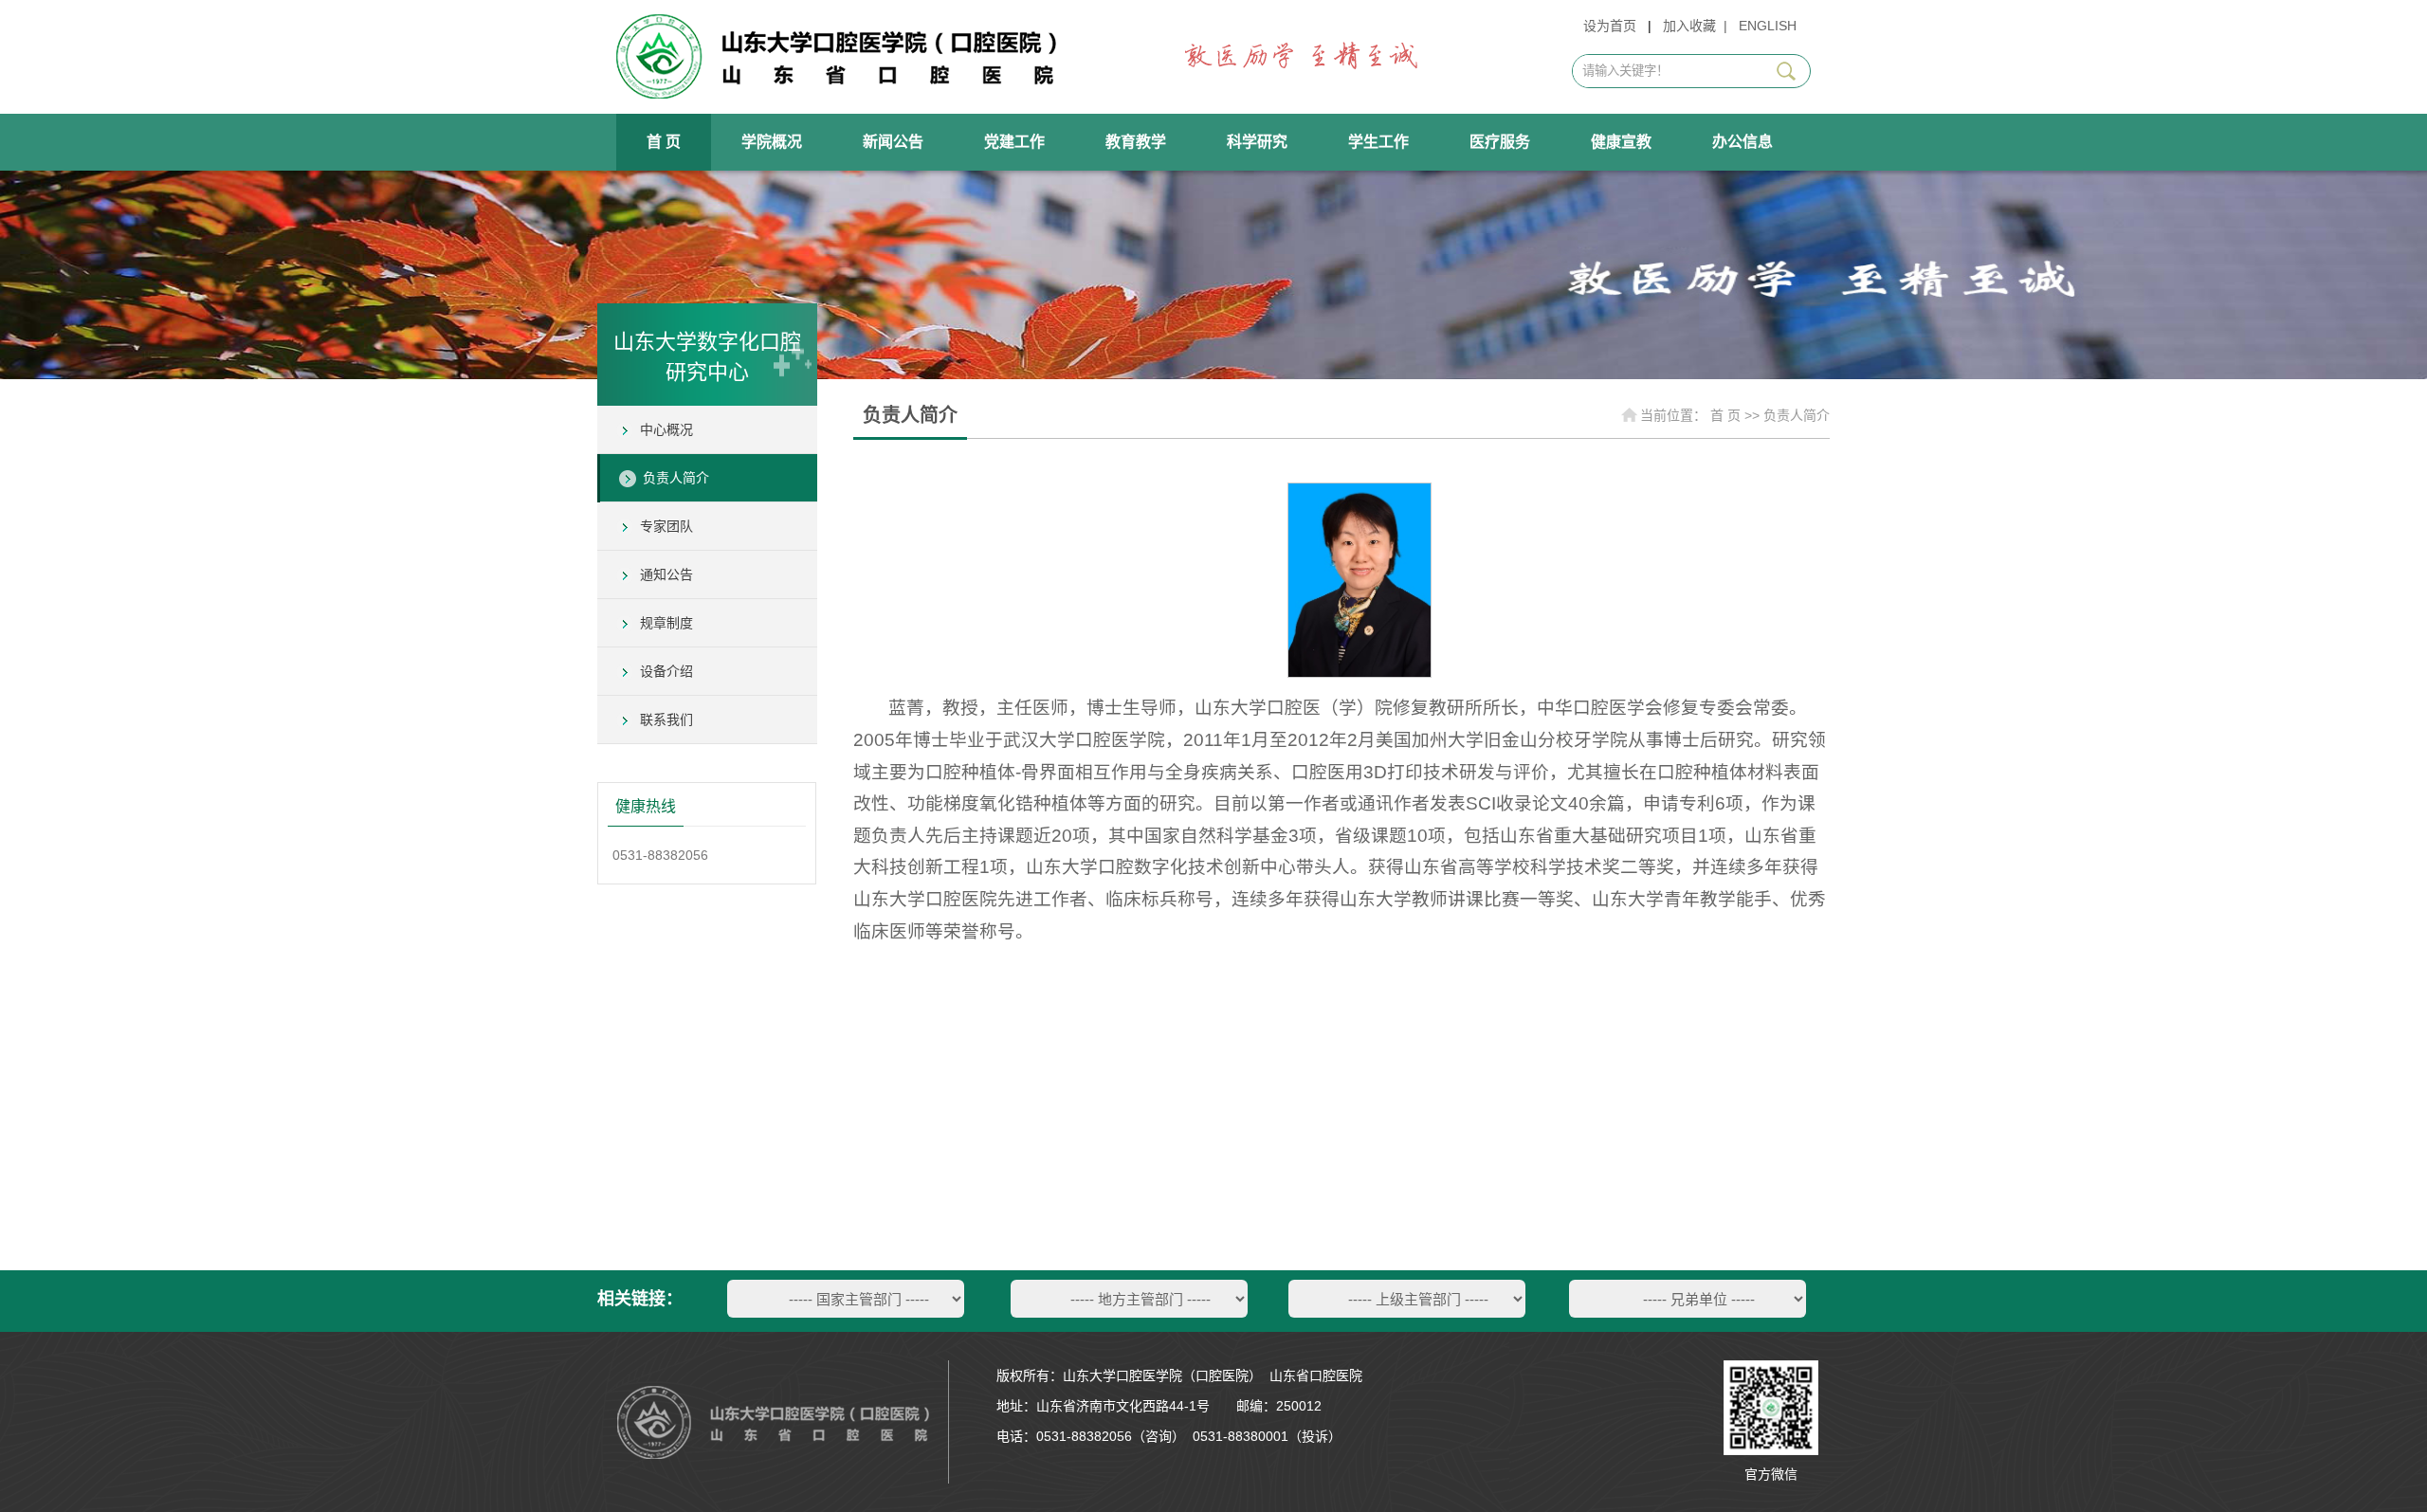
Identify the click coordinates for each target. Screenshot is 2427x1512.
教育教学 (1136, 142)
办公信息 (1743, 142)
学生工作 (1378, 142)
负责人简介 (676, 478)
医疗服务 (1500, 142)
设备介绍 (666, 671)
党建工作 (1014, 142)
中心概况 (666, 429)
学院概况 (772, 142)
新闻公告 (893, 142)
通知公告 (666, 574)
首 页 (664, 142)
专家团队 (666, 526)
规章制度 (666, 623)
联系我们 (666, 720)
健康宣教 (1621, 142)
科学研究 (1257, 142)
